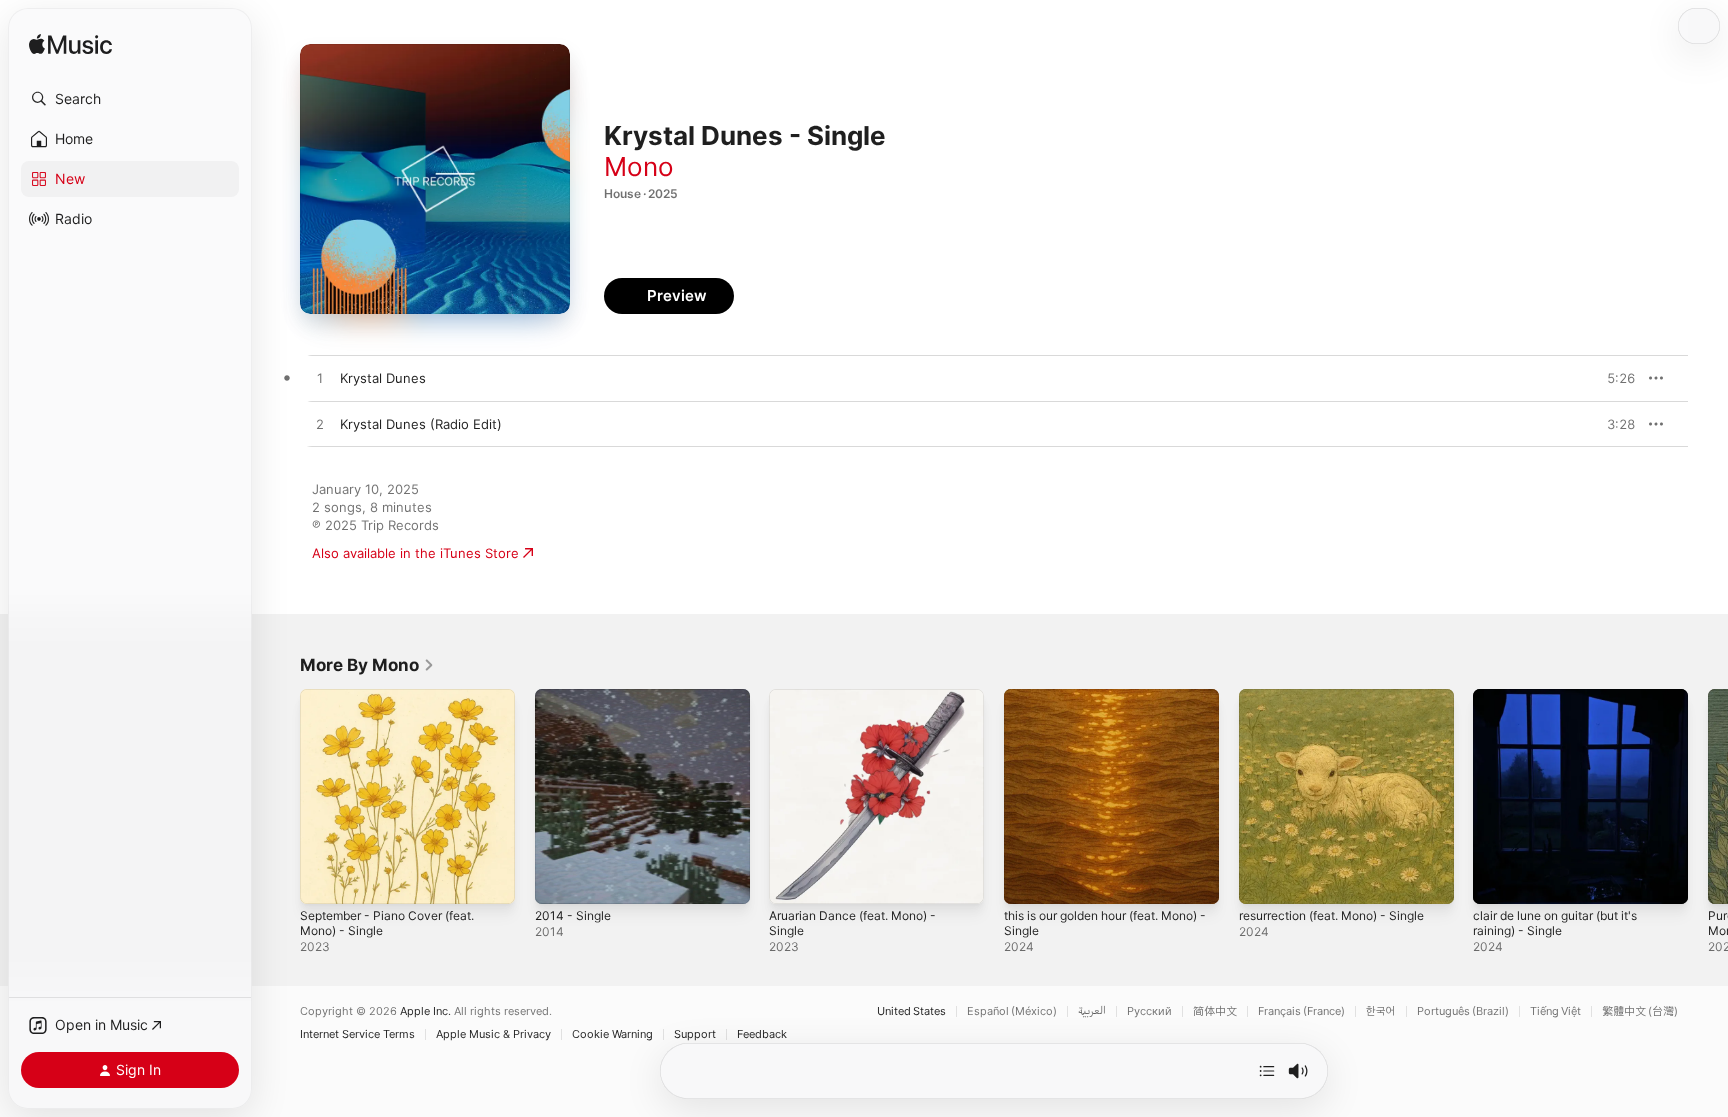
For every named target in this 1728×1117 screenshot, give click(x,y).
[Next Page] (1708, 796)
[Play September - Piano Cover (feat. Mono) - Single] (325, 879)
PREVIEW (1613, 378)
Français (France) (1301, 1011)
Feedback (762, 1034)
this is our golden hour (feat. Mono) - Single (1094, 705)
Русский (1149, 1011)
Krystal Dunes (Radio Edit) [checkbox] (421, 424)
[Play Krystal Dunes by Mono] (320, 379)
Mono (639, 166)
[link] (367, 665)
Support (695, 1034)
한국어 (1381, 1011)
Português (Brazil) (1463, 1011)
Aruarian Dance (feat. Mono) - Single (863, 705)
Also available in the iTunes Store (415, 553)
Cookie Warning (612, 1034)
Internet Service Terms (357, 1034)
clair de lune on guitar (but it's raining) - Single (1567, 705)
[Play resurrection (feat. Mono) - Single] (1264, 879)
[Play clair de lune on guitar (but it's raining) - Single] (1498, 879)
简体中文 (1215, 1011)
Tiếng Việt (1555, 1011)
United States (911, 1011)
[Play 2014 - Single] (560, 879)
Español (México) (1012, 1011)
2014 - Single (576, 697)
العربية (1092, 1011)
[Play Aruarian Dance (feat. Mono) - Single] (794, 879)
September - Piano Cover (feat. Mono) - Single (398, 705)
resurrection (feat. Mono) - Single (1345, 697)
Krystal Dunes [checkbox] (383, 378)
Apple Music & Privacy (493, 1034)
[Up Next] (1267, 1071)
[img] (70, 45)
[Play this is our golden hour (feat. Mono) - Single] (1029, 879)
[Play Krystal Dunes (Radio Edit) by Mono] (320, 425)
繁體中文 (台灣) (1640, 1011)
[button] (130, 99)
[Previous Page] (280, 796)
